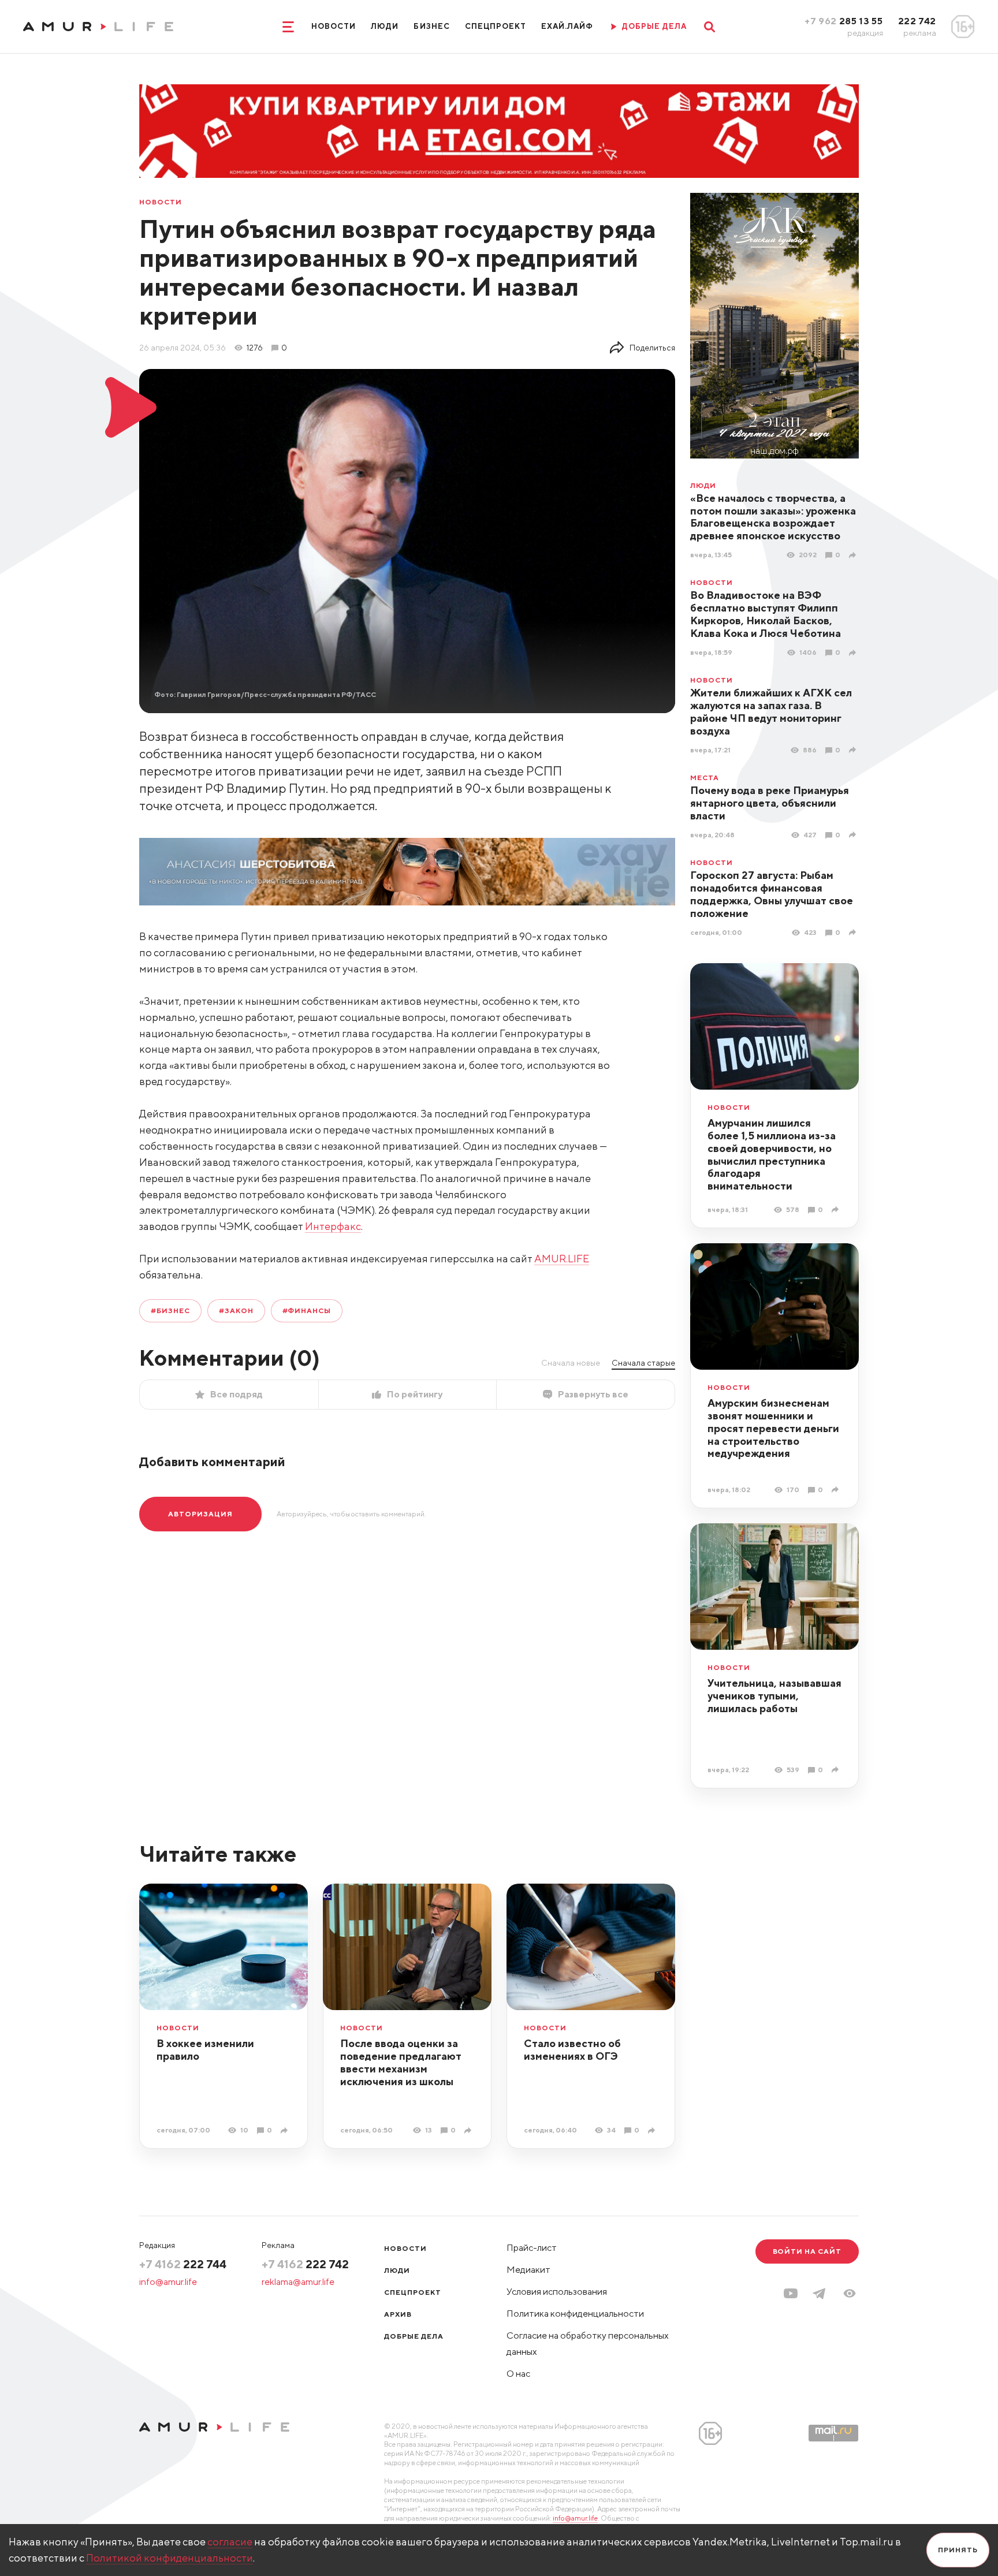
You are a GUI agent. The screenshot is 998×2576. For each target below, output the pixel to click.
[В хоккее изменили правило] (286, 2130)
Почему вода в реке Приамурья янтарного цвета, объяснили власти (770, 803)
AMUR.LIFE (562, 1259)
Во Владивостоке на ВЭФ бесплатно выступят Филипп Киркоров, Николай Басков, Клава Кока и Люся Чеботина (766, 614)
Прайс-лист (532, 2248)
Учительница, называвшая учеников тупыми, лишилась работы (774, 1696)
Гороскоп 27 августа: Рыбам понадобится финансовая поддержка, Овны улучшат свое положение (772, 894)
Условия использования (557, 2292)
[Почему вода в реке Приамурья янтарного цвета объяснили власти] (854, 835)
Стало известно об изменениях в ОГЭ (572, 2050)
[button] (850, 2293)
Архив (398, 2314)
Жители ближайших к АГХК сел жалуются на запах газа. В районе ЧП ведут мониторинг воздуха (771, 712)
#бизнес (170, 1311)
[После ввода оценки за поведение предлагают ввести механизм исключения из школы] (469, 2130)
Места (705, 778)
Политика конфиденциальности (575, 2314)
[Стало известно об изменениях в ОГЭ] (653, 2130)
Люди (385, 26)
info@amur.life (168, 2282)
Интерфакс (333, 1226)
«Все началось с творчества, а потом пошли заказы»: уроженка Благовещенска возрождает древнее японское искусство (773, 517)
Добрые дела (414, 2336)
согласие (230, 2542)
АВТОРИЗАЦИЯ (200, 1514)
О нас (518, 2374)
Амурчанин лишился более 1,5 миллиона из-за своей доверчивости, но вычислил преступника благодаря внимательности (772, 1155)
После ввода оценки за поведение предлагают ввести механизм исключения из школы (401, 2062)
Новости (334, 26)
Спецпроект (496, 26)
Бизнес (431, 26)
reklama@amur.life (298, 2282)
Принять (958, 2550)
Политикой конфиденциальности (170, 2558)
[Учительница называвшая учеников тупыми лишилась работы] (837, 1770)
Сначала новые (571, 1363)
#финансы (307, 1311)
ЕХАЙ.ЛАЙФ (567, 26)
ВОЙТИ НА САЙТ (807, 2251)
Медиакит (528, 2270)
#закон (236, 1311)
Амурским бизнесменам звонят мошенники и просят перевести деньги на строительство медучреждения (773, 1428)
